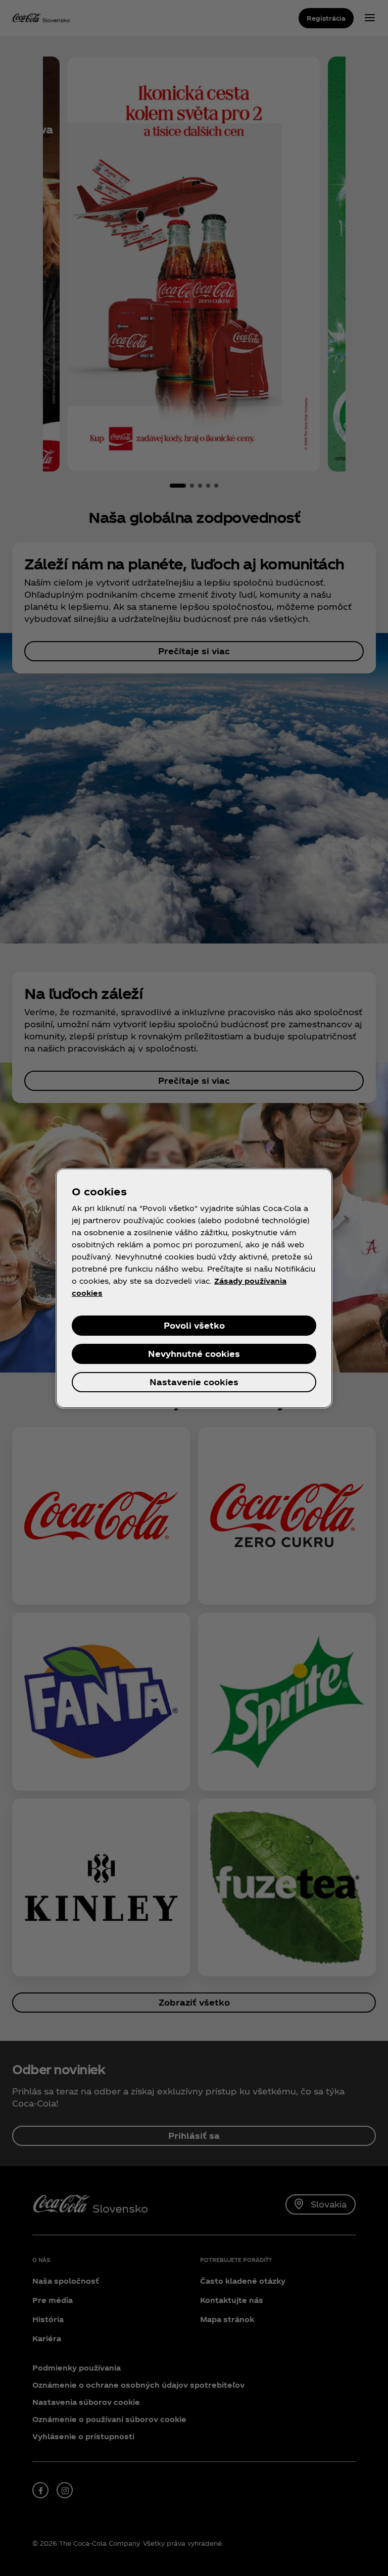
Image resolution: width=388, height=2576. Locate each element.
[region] (194, 1288)
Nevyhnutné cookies (194, 1354)
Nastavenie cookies (194, 1382)
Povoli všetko (194, 1325)
